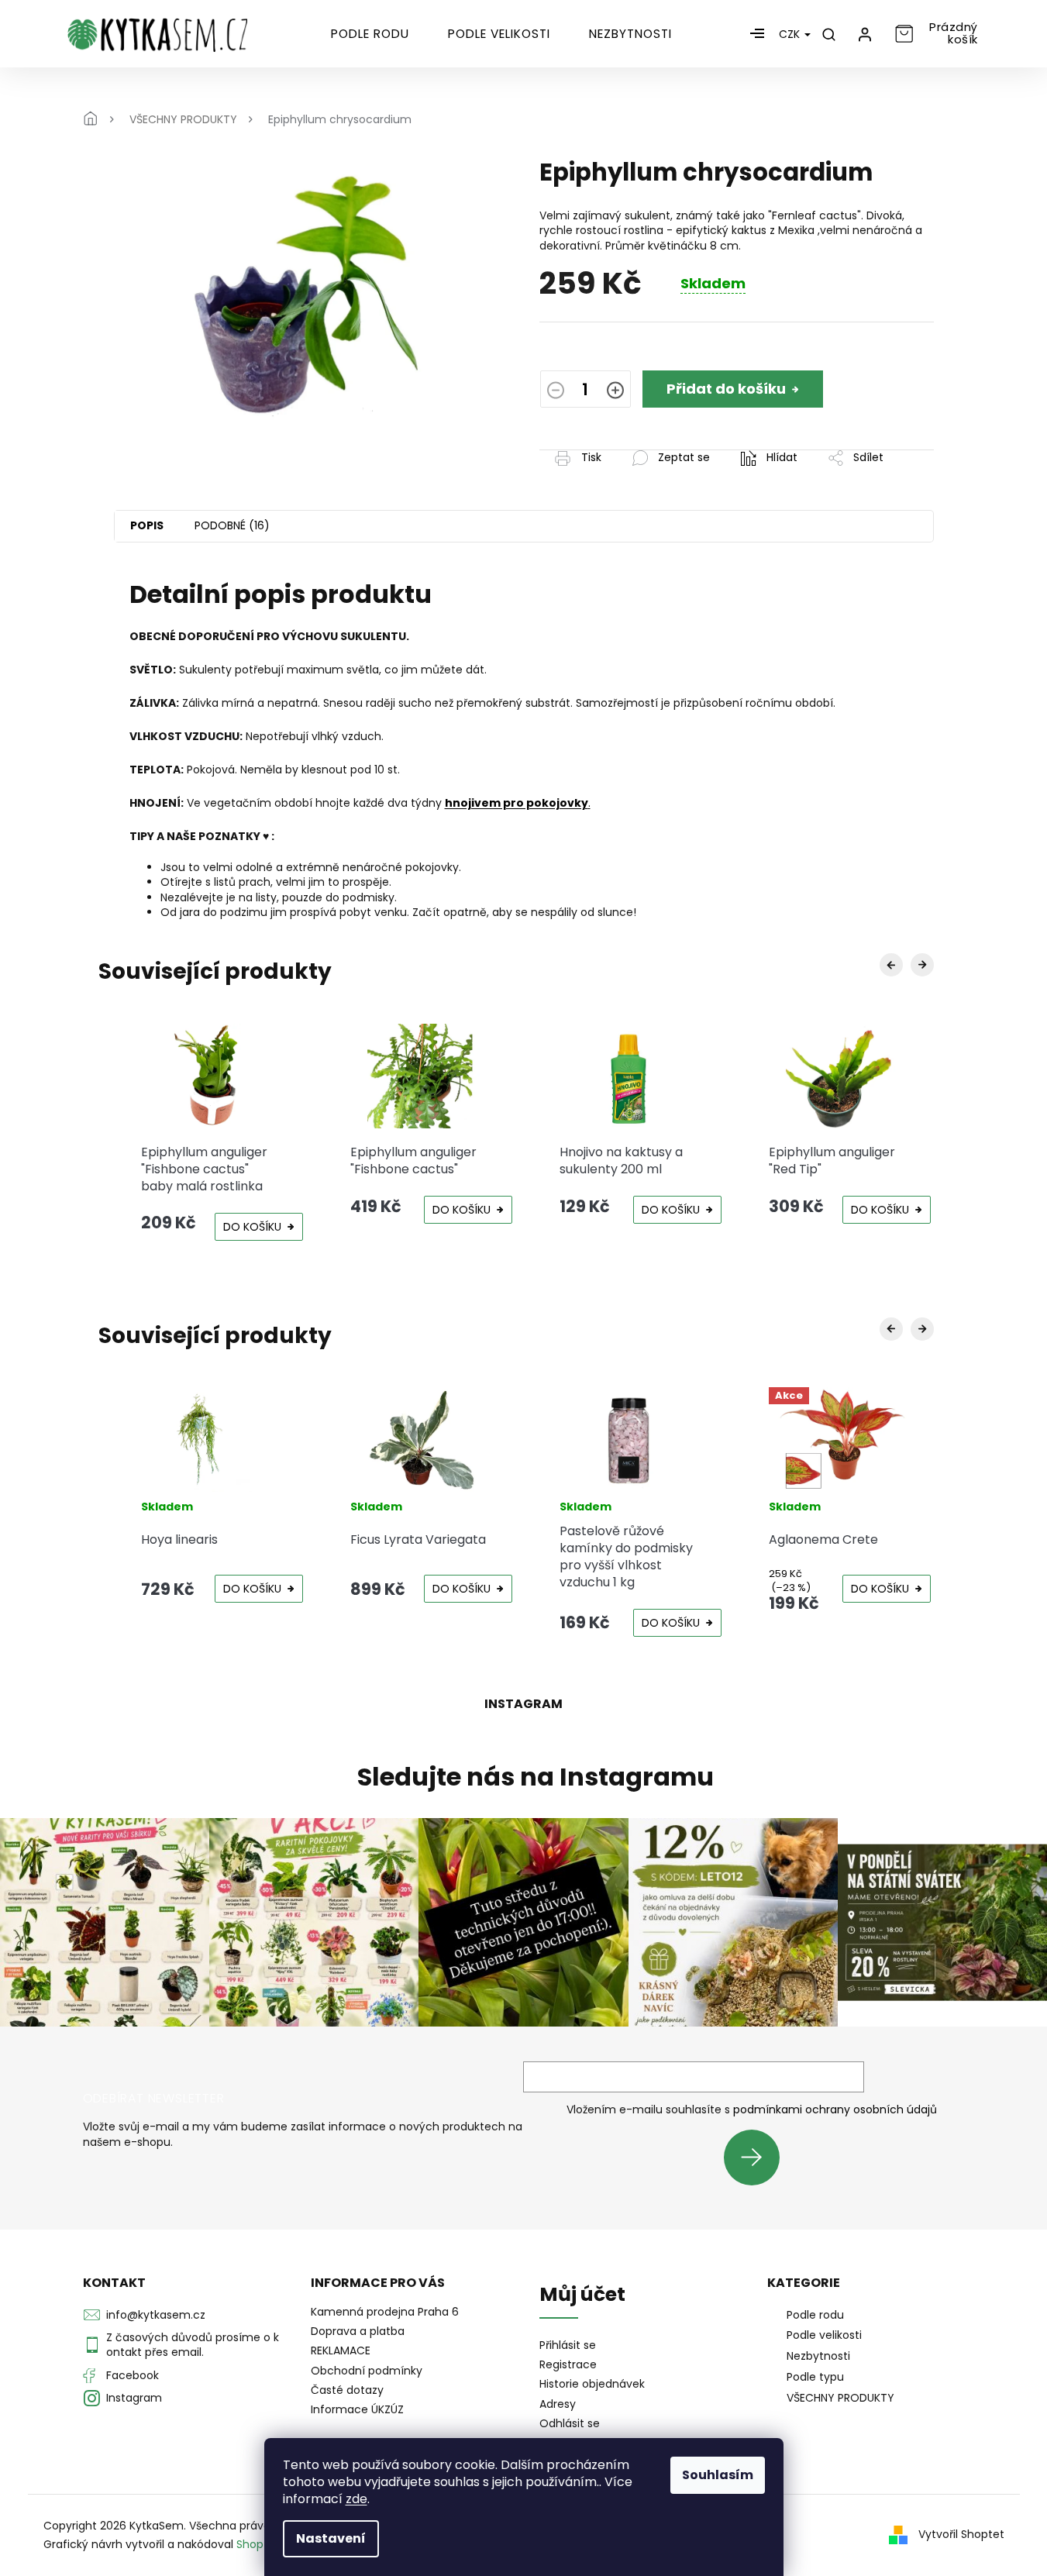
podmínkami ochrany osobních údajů (835, 2109)
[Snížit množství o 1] (556, 391)
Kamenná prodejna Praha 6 (385, 2312)
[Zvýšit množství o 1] (615, 391)
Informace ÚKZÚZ (357, 2409)
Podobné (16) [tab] (232, 525)
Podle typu (815, 2377)
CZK (791, 34)
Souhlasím (718, 2475)
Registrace (568, 2365)
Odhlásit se (570, 2424)
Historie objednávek (592, 2384)
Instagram (134, 2398)
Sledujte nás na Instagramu (536, 1777)
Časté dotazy (347, 2390)
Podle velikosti (824, 2335)
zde (356, 2499)
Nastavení (331, 2538)
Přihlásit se (758, 2157)
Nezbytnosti (818, 2356)
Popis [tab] (147, 525)
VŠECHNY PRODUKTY (840, 2398)
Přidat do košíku (726, 389)
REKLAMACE (341, 2350)
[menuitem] (370, 34)
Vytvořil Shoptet (961, 2534)
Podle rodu (815, 2315)
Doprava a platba (358, 2331)
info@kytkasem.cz (156, 2315)
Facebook (133, 2375)
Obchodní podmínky (367, 2371)
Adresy (558, 2404)
